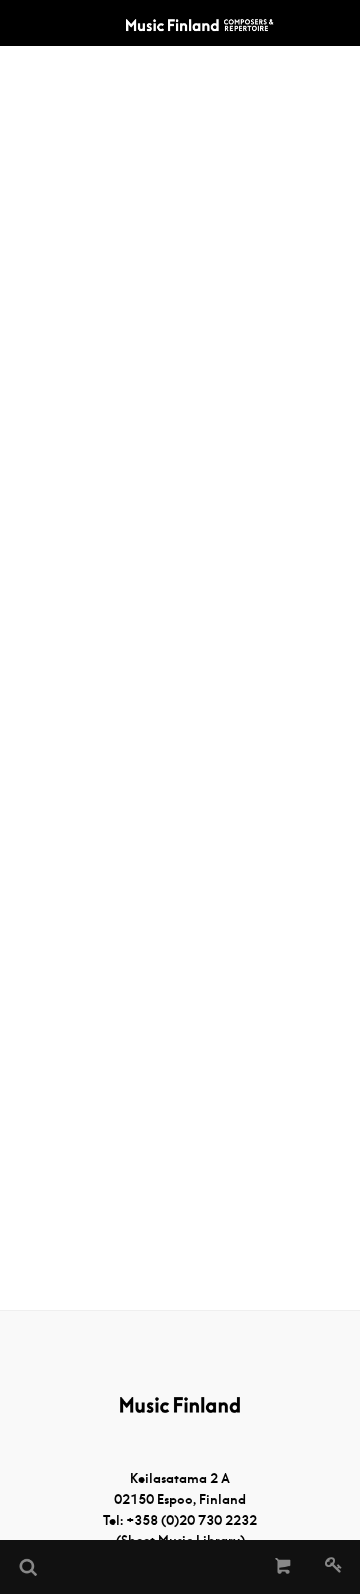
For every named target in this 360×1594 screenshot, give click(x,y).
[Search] (27, 1567)
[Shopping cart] (283, 1567)
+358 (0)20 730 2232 (191, 1520)
